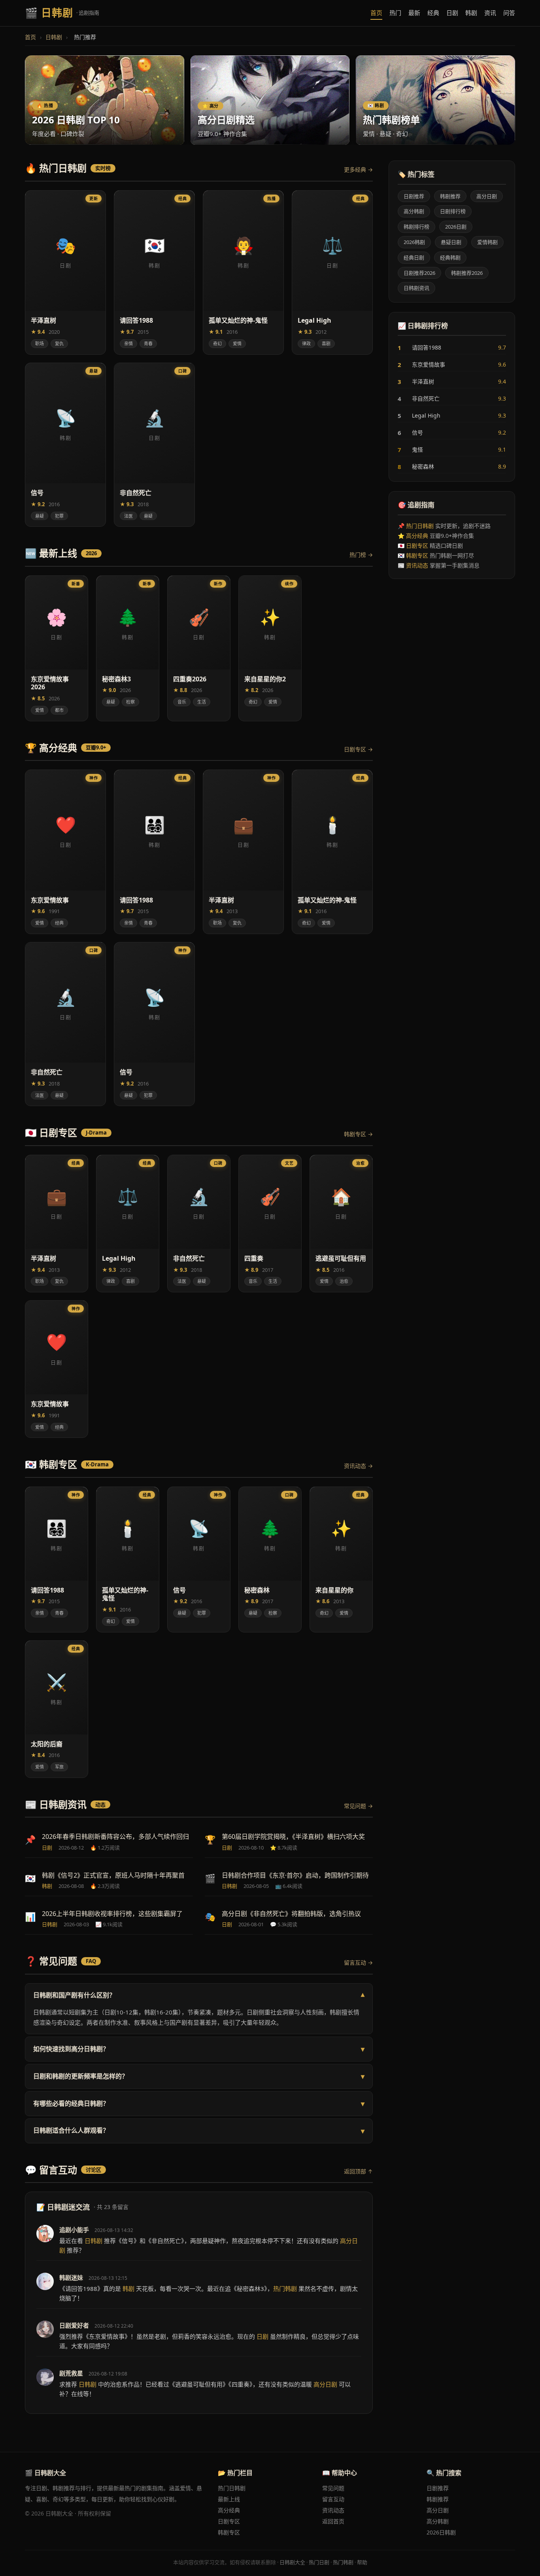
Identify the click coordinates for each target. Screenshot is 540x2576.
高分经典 (417, 536)
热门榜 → (361, 555)
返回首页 (333, 2521)
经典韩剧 (450, 257)
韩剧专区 (417, 555)
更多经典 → (358, 169)
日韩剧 (54, 37)
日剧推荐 (414, 196)
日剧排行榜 (453, 211)
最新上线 (229, 2499)
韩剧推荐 (450, 196)
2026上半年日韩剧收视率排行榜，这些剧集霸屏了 (112, 1914)
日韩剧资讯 (416, 288)
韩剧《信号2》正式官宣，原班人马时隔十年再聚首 (113, 1875)
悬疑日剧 (451, 242)
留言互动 (333, 2499)
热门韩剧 (343, 2562)
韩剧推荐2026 (467, 273)
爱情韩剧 (487, 242)
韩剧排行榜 (416, 227)
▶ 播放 (87, 348)
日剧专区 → (358, 749)
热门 (395, 13)
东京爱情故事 (452, 365)
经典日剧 (414, 257)
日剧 (452, 13)
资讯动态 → (358, 1466)
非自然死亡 (452, 399)
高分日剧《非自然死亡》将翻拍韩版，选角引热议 (291, 1914)
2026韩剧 (414, 242)
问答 (509, 13)
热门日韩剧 (420, 526)
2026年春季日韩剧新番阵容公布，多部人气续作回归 (115, 1836)
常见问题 (333, 2488)
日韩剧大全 (292, 2562)
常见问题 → (358, 1806)
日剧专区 (417, 546)
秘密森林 (452, 467)
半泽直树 (452, 382)
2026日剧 (456, 227)
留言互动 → (358, 1962)
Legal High (452, 416)
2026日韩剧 (441, 2532)
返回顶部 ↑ (358, 2171)
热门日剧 (319, 2562)
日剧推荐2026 (419, 273)
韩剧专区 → (358, 1134)
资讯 (490, 13)
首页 (376, 13)
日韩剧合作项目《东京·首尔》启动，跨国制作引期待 (295, 1875)
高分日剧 (487, 196)
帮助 (362, 2562)
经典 (433, 13)
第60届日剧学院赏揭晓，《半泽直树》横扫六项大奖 (293, 1836)
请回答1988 (452, 348)
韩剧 (471, 13)
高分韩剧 (414, 211)
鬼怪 (452, 450)
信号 (452, 433)
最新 (414, 13)
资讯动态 (417, 565)
